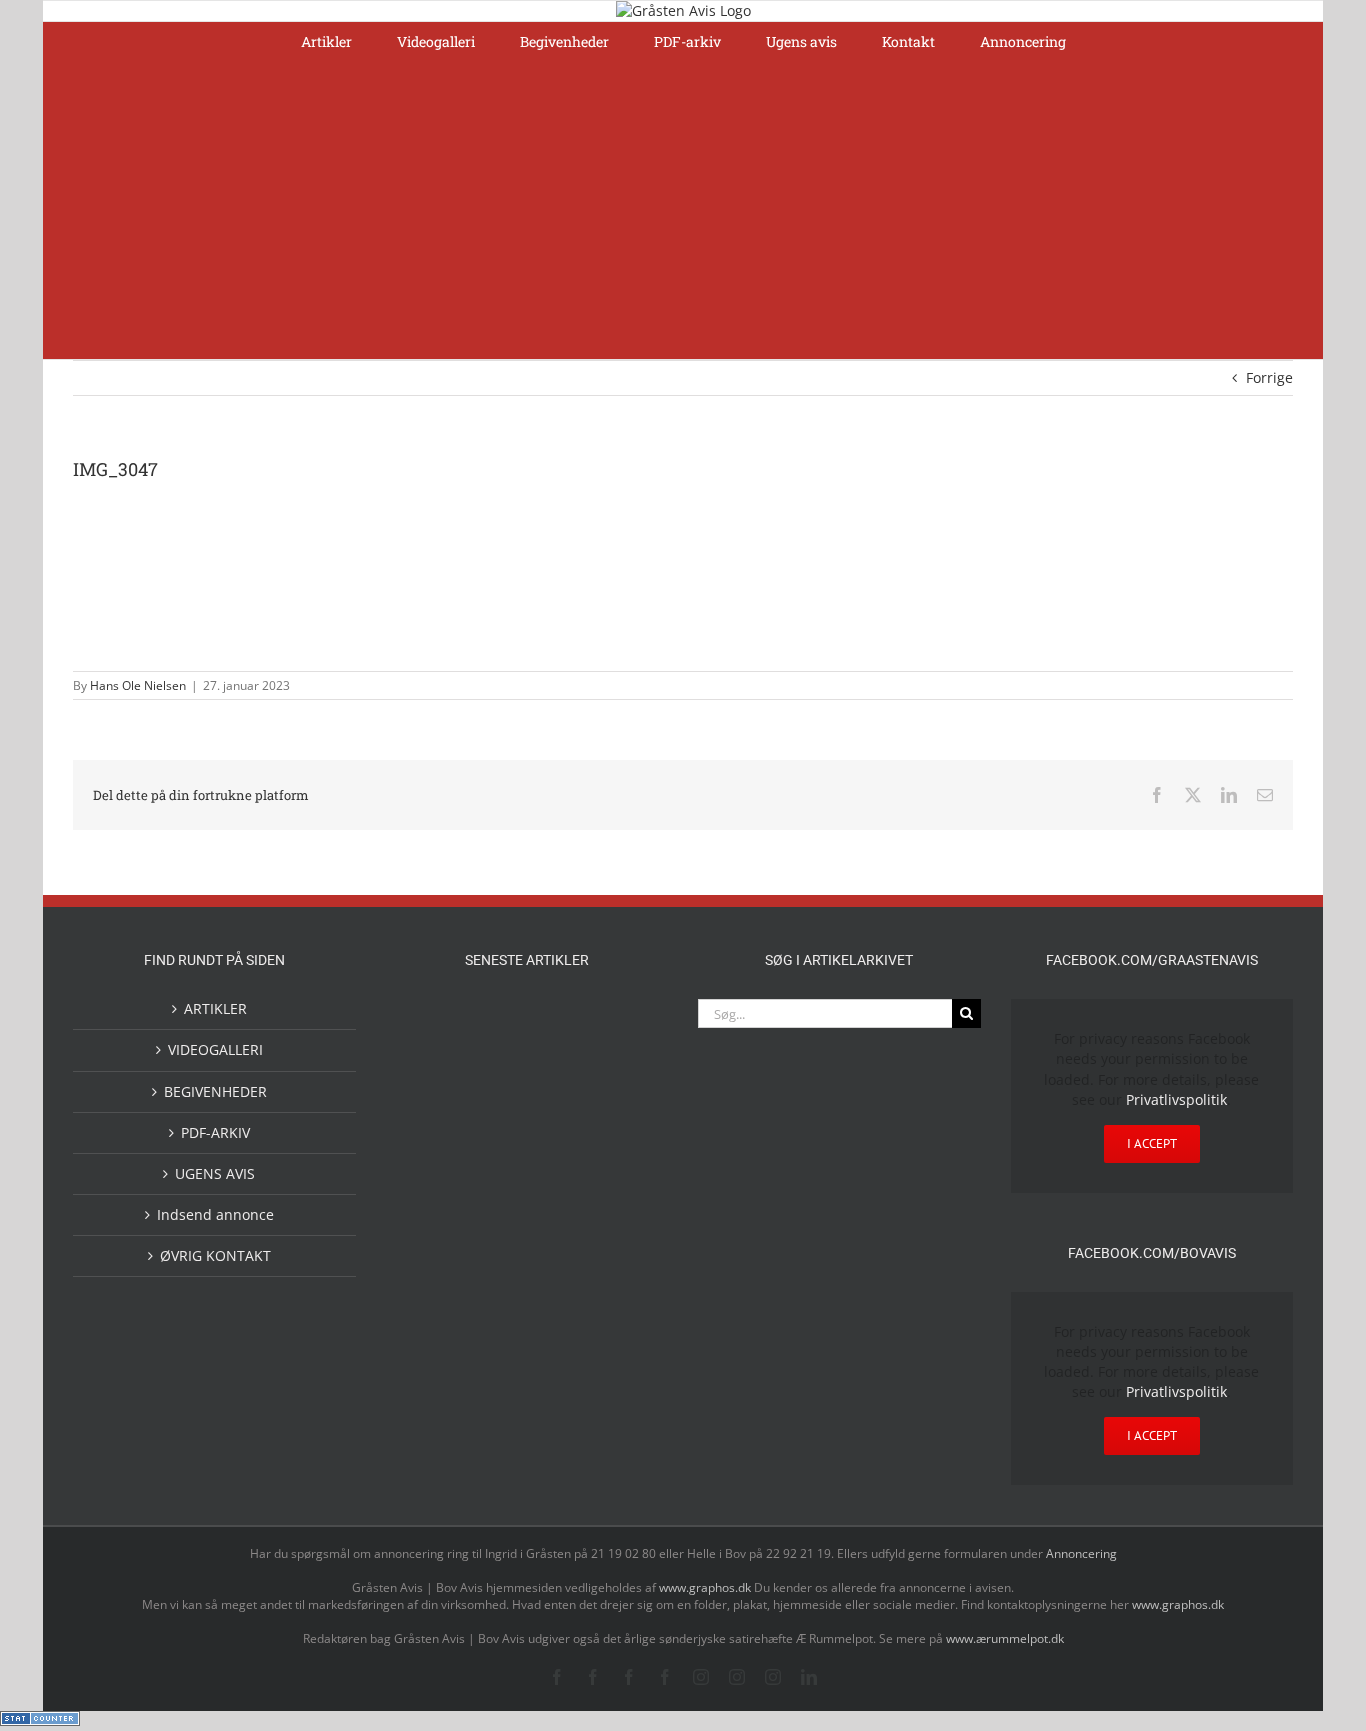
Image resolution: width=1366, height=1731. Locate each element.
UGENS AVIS (215, 1173)
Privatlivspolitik (1176, 1099)
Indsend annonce (215, 1214)
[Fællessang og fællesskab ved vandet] (559, 1023)
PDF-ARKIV (215, 1132)
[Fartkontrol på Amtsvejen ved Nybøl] (431, 1021)
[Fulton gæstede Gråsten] (623, 1021)
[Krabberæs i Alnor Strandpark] (623, 1291)
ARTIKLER (215, 1008)
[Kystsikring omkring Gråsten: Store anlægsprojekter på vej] (431, 1273)
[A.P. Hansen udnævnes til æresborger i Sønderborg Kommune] (495, 1040)
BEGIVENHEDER (215, 1091)
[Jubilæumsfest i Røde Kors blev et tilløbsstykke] (623, 1187)
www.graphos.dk (706, 1587)
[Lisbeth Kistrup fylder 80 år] (431, 1363)
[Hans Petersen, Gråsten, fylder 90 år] (495, 1361)
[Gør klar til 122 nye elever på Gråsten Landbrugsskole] (431, 1104)
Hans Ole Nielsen (138, 685)
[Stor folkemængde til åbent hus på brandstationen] (559, 1356)
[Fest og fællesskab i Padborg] (623, 1105)
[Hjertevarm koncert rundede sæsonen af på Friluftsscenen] (559, 1105)
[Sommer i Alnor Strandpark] (559, 1274)
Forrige (1269, 377)
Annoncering (1081, 1553)
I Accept (1152, 1143)
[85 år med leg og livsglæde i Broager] (495, 1122)
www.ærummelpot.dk (1005, 1638)
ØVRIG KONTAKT (215, 1255)
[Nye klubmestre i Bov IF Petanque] (431, 1189)
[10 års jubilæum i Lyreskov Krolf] (559, 1206)
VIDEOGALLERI (215, 1049)
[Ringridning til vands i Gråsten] (495, 1185)
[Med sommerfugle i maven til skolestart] (495, 1278)
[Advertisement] (683, 209)
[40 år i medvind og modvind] (623, 1356)
